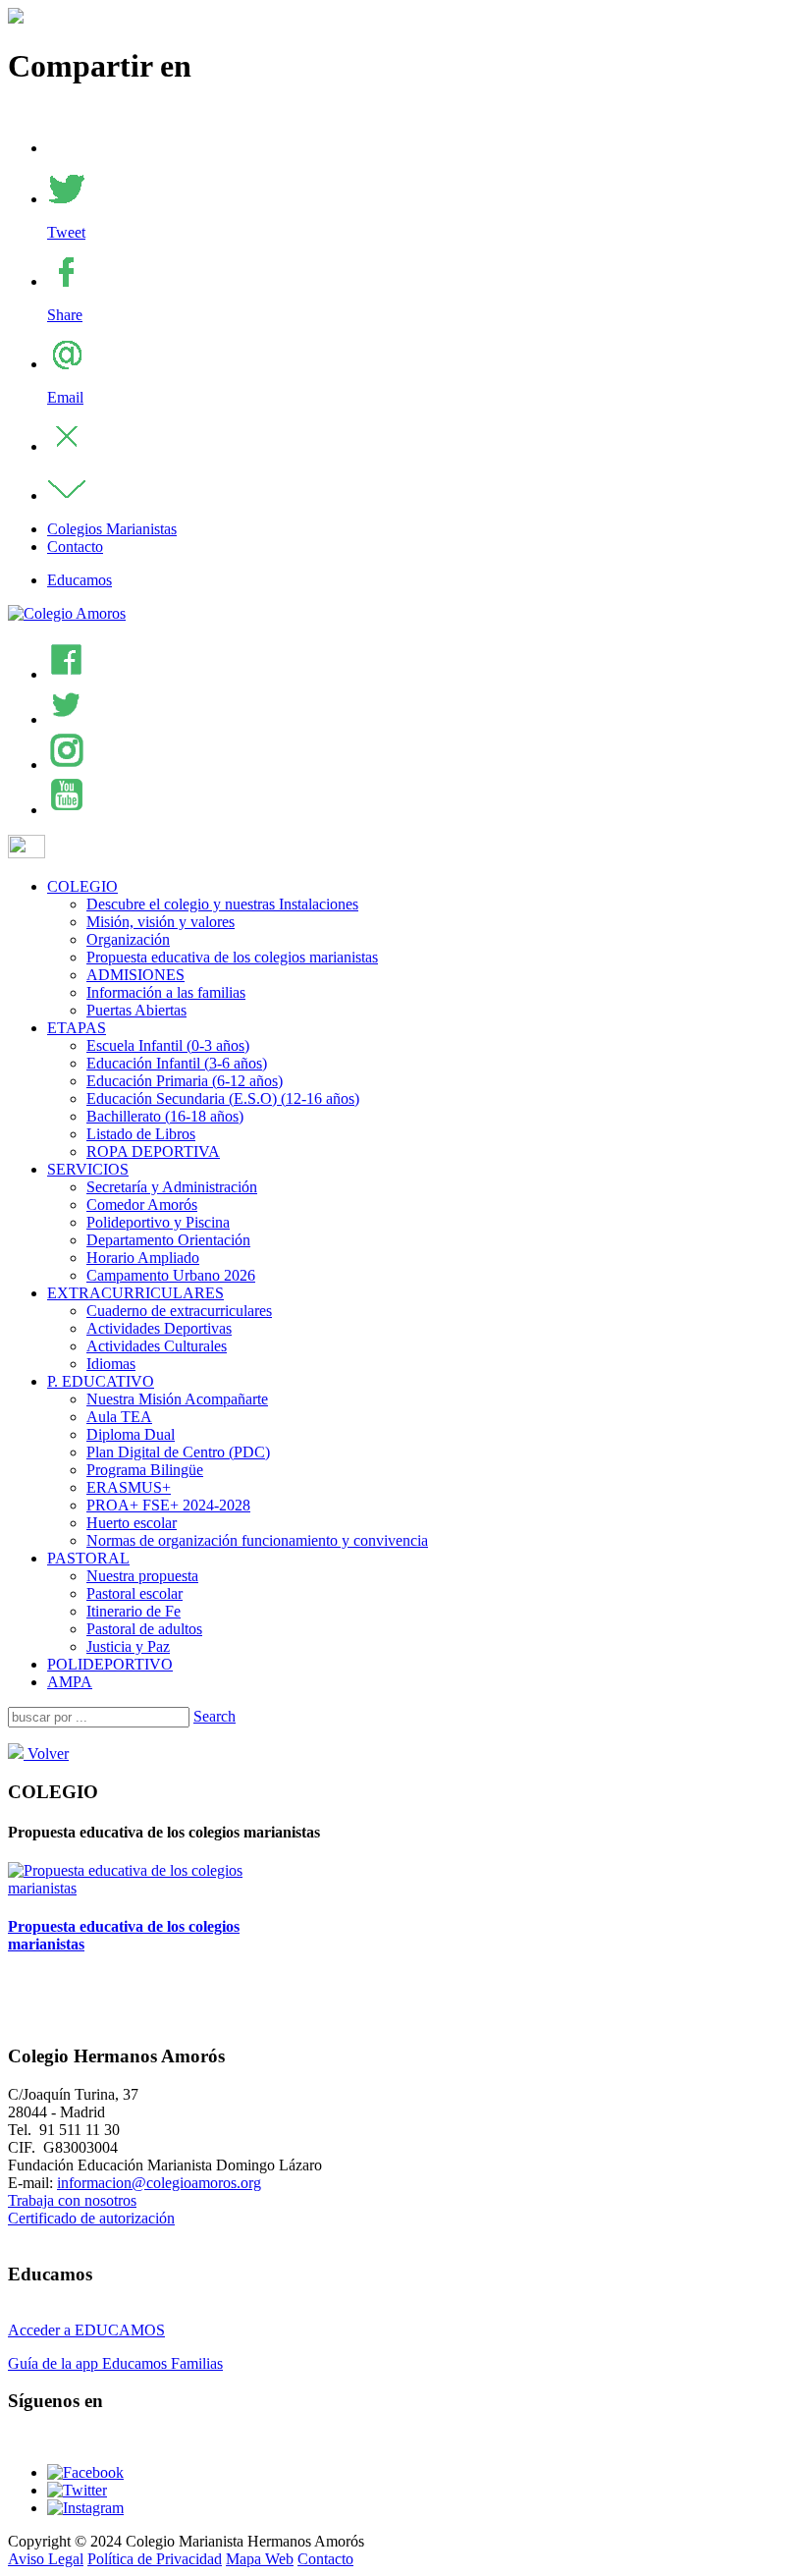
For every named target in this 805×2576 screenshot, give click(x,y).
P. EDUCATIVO (101, 1381)
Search (215, 1716)
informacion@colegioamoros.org (159, 2183)
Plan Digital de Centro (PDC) (178, 1452)
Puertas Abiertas (136, 1010)
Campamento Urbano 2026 (171, 1275)
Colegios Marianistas (112, 529)
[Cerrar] (67, 446)
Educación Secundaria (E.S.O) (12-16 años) (223, 1098)
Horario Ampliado (143, 1258)
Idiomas (111, 1364)
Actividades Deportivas (159, 1328)
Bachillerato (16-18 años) (165, 1116)
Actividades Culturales (157, 1346)
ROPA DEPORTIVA (153, 1151)
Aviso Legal (46, 2559)
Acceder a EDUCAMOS (86, 2330)
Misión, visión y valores (161, 922)
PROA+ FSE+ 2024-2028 (168, 1505)
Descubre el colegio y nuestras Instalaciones (222, 904)
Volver (46, 1754)
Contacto (75, 547)
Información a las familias (166, 992)
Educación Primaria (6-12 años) (185, 1081)
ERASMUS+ (129, 1487)
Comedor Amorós (142, 1205)
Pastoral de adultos (144, 1629)
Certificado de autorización (91, 2218)
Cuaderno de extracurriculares (179, 1311)
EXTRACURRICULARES (135, 1293)
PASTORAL (88, 1558)
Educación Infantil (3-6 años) (177, 1063)
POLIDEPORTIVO (110, 1664)
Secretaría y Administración (172, 1187)
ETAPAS (77, 1028)
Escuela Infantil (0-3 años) (168, 1045)
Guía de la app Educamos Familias (115, 2363)
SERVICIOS (88, 1169)
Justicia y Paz (128, 1646)
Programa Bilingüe (145, 1470)
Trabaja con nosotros (72, 2200)
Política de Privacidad (155, 2559)
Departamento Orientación (168, 1240)
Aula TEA (119, 1417)
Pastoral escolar (134, 1593)
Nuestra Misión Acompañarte (177, 1399)
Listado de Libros (141, 1134)
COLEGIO (82, 886)
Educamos (80, 580)
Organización (128, 939)
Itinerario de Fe (134, 1611)
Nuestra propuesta (142, 1576)
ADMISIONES (135, 975)
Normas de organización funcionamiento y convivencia (257, 1540)
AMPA (70, 1682)
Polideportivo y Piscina (158, 1222)
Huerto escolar (132, 1523)
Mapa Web (260, 2559)
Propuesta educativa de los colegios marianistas (232, 957)
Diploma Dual (131, 1434)
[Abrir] (67, 495)
